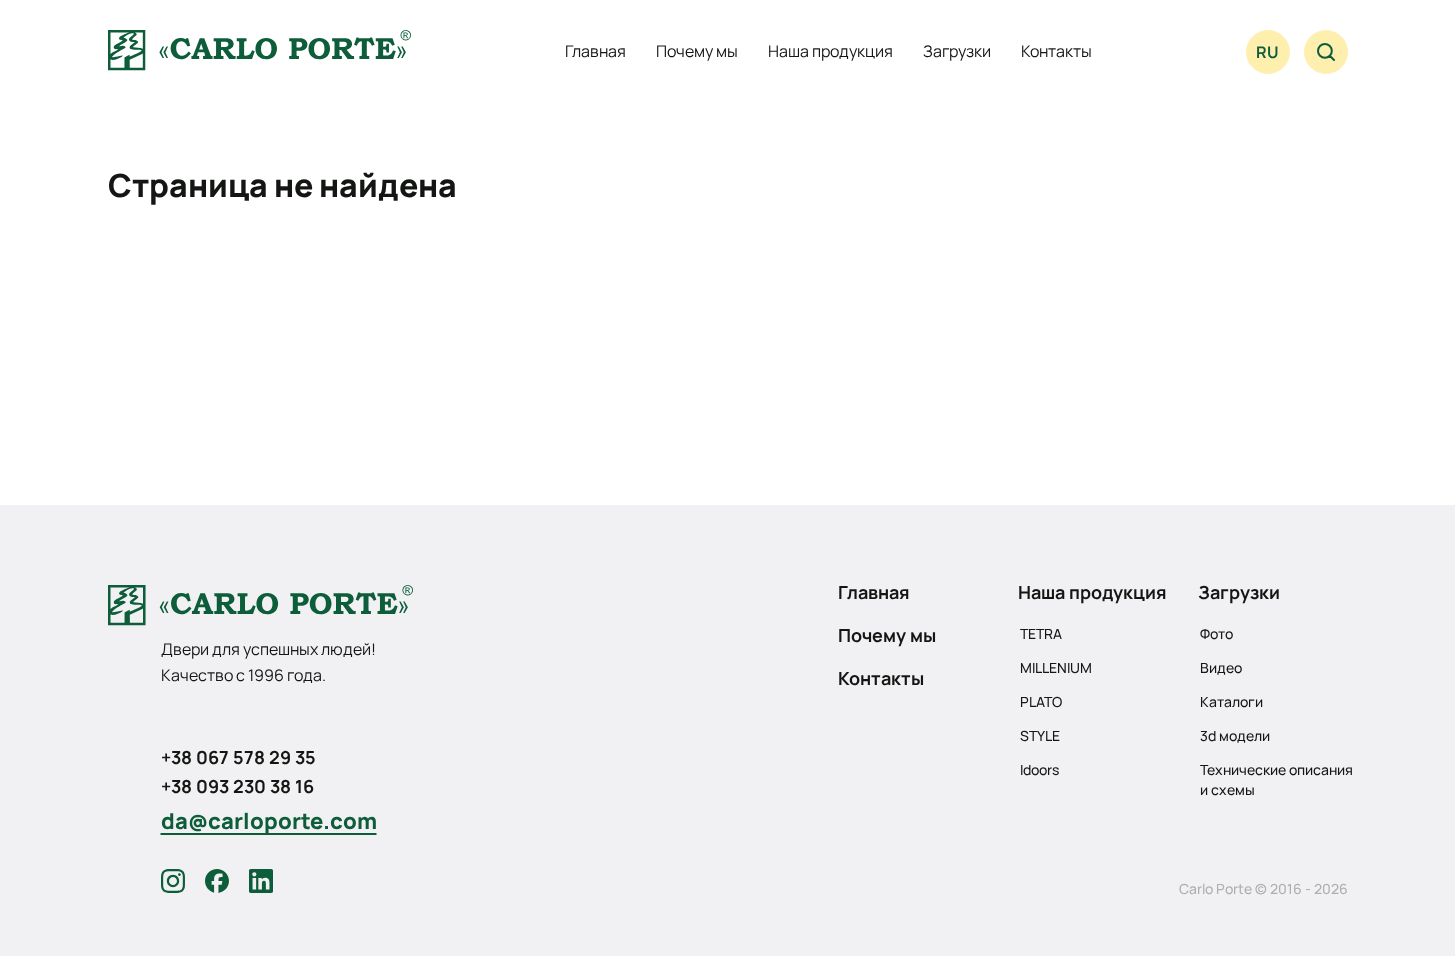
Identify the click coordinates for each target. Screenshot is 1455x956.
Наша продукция (830, 51)
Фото (1216, 633)
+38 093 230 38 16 (237, 786)
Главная (595, 51)
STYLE (1040, 735)
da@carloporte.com (269, 821)
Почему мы (697, 51)
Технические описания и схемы (1276, 779)
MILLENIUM (1056, 667)
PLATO (1041, 701)
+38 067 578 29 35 (238, 757)
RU (1267, 52)
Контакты (1056, 51)
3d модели (1235, 735)
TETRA (1041, 633)
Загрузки (957, 51)
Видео (1221, 667)
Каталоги (1231, 701)
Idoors (1039, 769)
